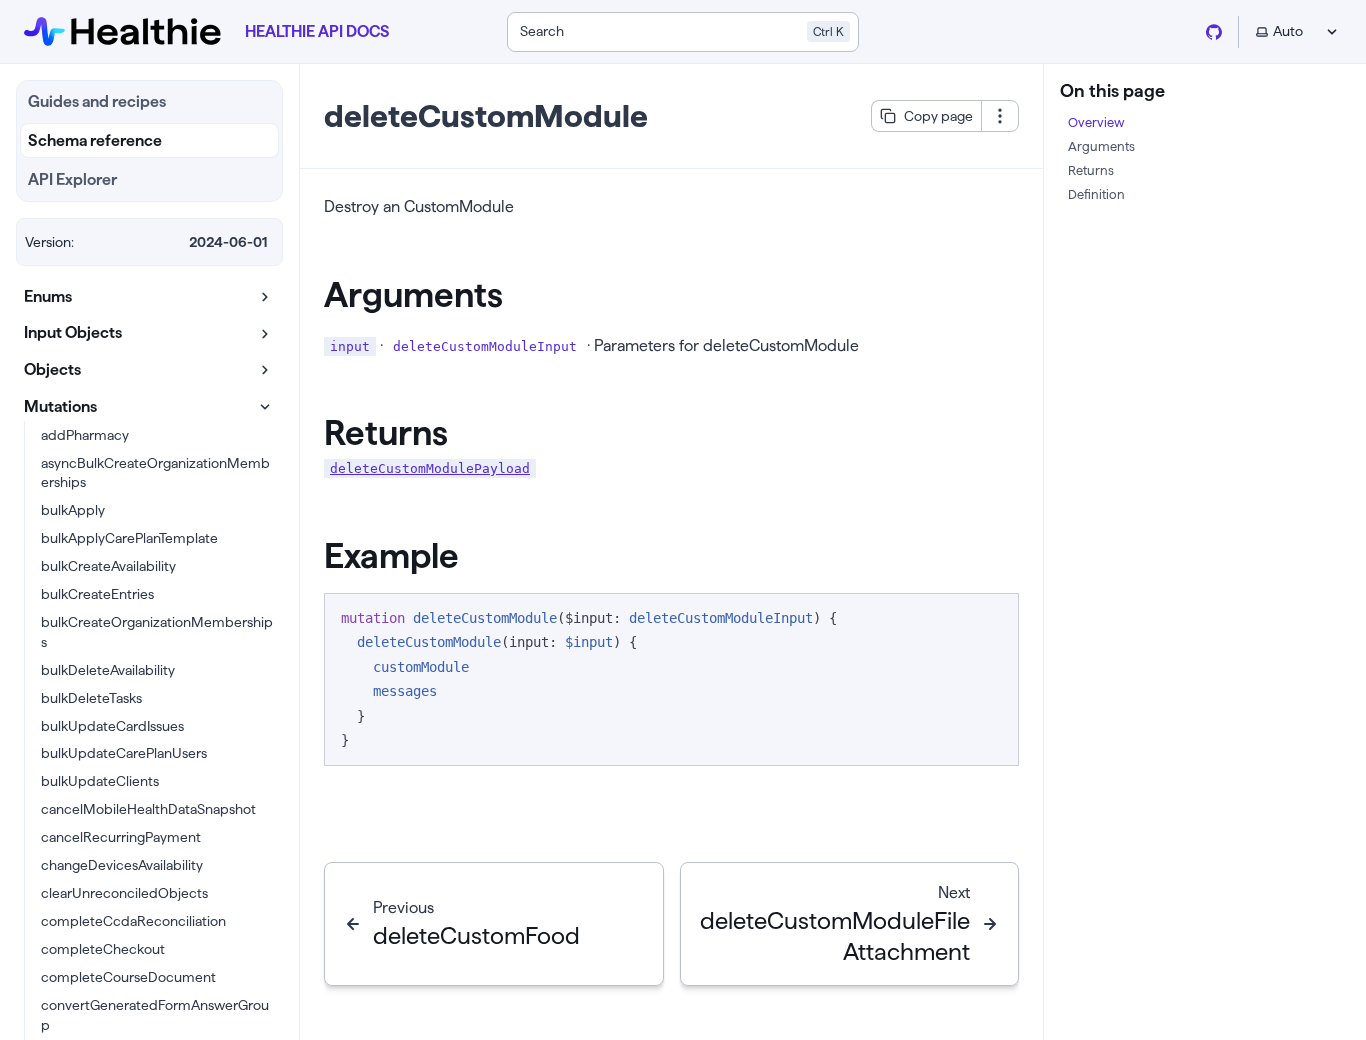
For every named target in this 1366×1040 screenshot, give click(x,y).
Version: (49, 242)
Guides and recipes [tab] (97, 101)
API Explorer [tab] (72, 179)
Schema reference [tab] (95, 140)
